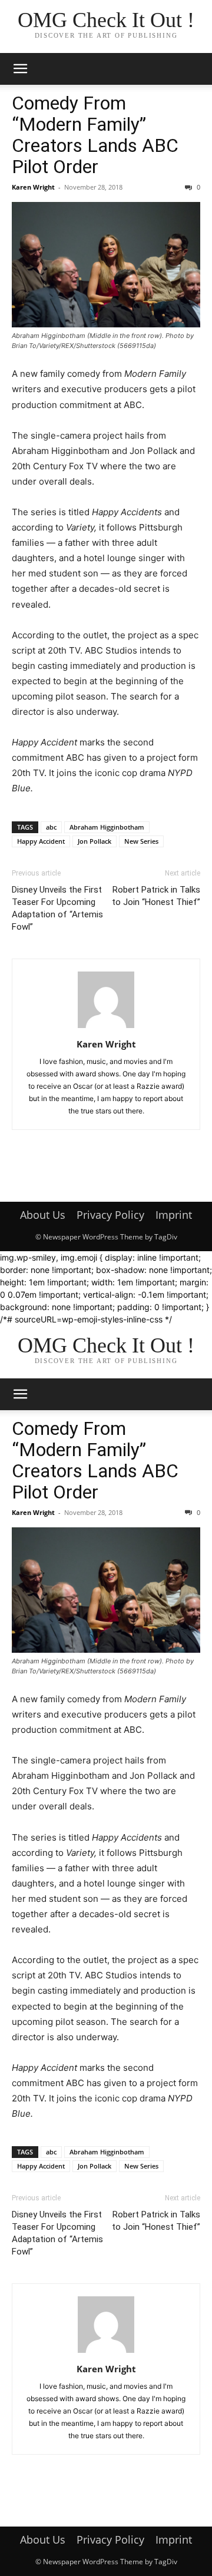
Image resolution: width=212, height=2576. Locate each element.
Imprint (174, 1215)
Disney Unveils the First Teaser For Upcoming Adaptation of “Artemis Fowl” (57, 908)
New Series (141, 841)
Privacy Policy (110, 1215)
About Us (43, 1215)
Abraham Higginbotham (107, 827)
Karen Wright (33, 187)
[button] (20, 69)
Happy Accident (41, 841)
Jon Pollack (95, 841)
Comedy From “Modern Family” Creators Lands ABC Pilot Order (95, 135)
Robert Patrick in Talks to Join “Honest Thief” (156, 896)
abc (51, 827)
